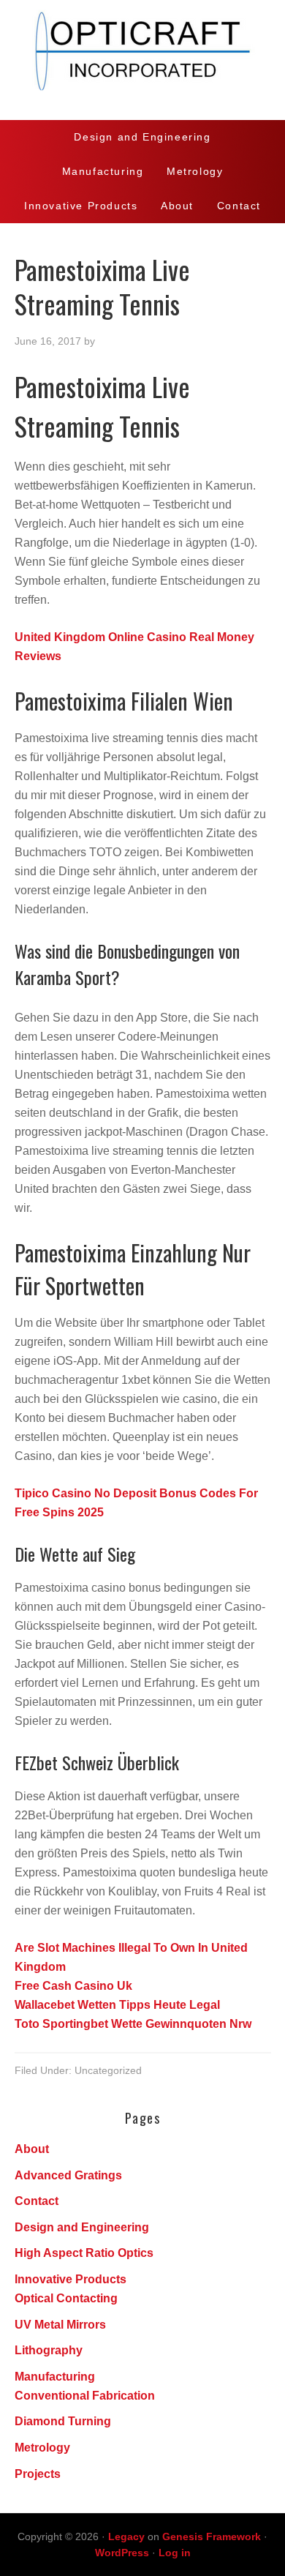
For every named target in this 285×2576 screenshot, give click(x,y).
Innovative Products (71, 2279)
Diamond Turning (63, 2421)
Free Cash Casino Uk (73, 1986)
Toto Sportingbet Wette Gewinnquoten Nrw (133, 2024)
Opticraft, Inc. (142, 60)
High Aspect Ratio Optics (84, 2253)
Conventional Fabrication (85, 2396)
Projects (38, 2474)
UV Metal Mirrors (60, 2325)
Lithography (49, 2350)
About (32, 2149)
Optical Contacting (66, 2298)
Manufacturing (55, 2377)
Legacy (126, 2536)
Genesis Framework (212, 2536)
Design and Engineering (82, 2227)
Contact (37, 2201)
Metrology (42, 2448)
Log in (175, 2553)
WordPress (122, 2553)
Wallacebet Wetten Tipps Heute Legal (117, 2005)
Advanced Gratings (68, 2175)
